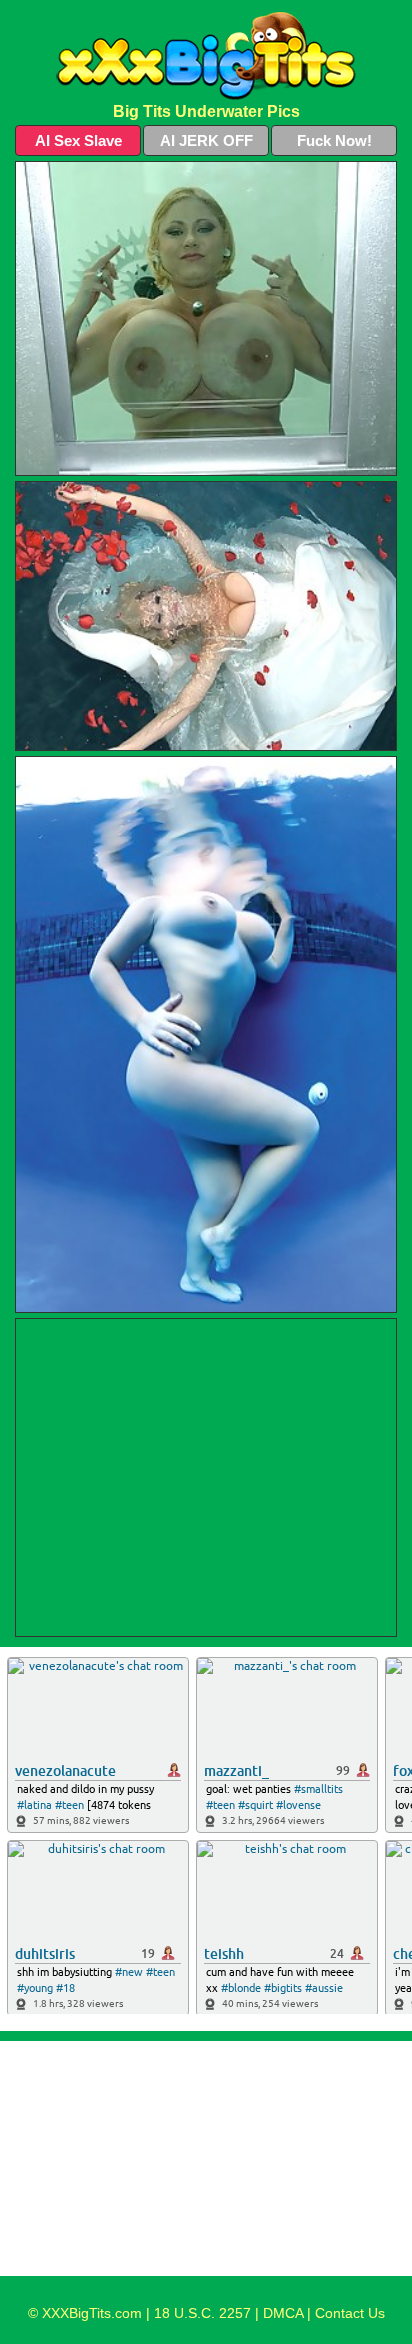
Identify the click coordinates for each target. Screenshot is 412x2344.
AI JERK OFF (206, 140)
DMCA (283, 2313)
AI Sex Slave (78, 140)
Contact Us (350, 2313)
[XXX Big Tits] (206, 56)
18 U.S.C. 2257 (202, 2313)
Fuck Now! (334, 140)
